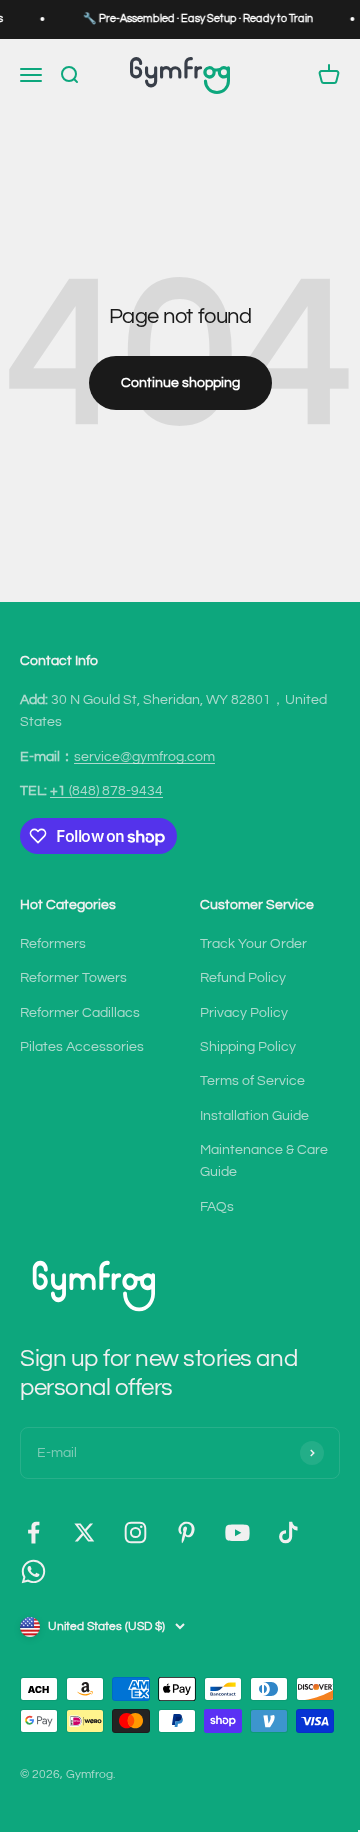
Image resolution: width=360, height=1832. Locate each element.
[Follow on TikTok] (288, 1532)
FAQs (217, 1207)
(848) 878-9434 (106, 791)
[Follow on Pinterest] (186, 1532)
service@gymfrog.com (144, 757)
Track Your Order (253, 944)
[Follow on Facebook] (33, 1532)
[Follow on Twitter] (84, 1532)
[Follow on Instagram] (135, 1532)
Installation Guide (254, 1116)
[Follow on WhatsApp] (33, 1571)
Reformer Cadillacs (80, 1013)
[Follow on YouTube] (237, 1532)
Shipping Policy (248, 1047)
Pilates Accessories (82, 1047)
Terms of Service (252, 1081)
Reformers (53, 944)
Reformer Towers (73, 978)
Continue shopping (180, 383)
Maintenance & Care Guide (264, 1161)
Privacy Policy (244, 1013)
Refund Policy (243, 978)
